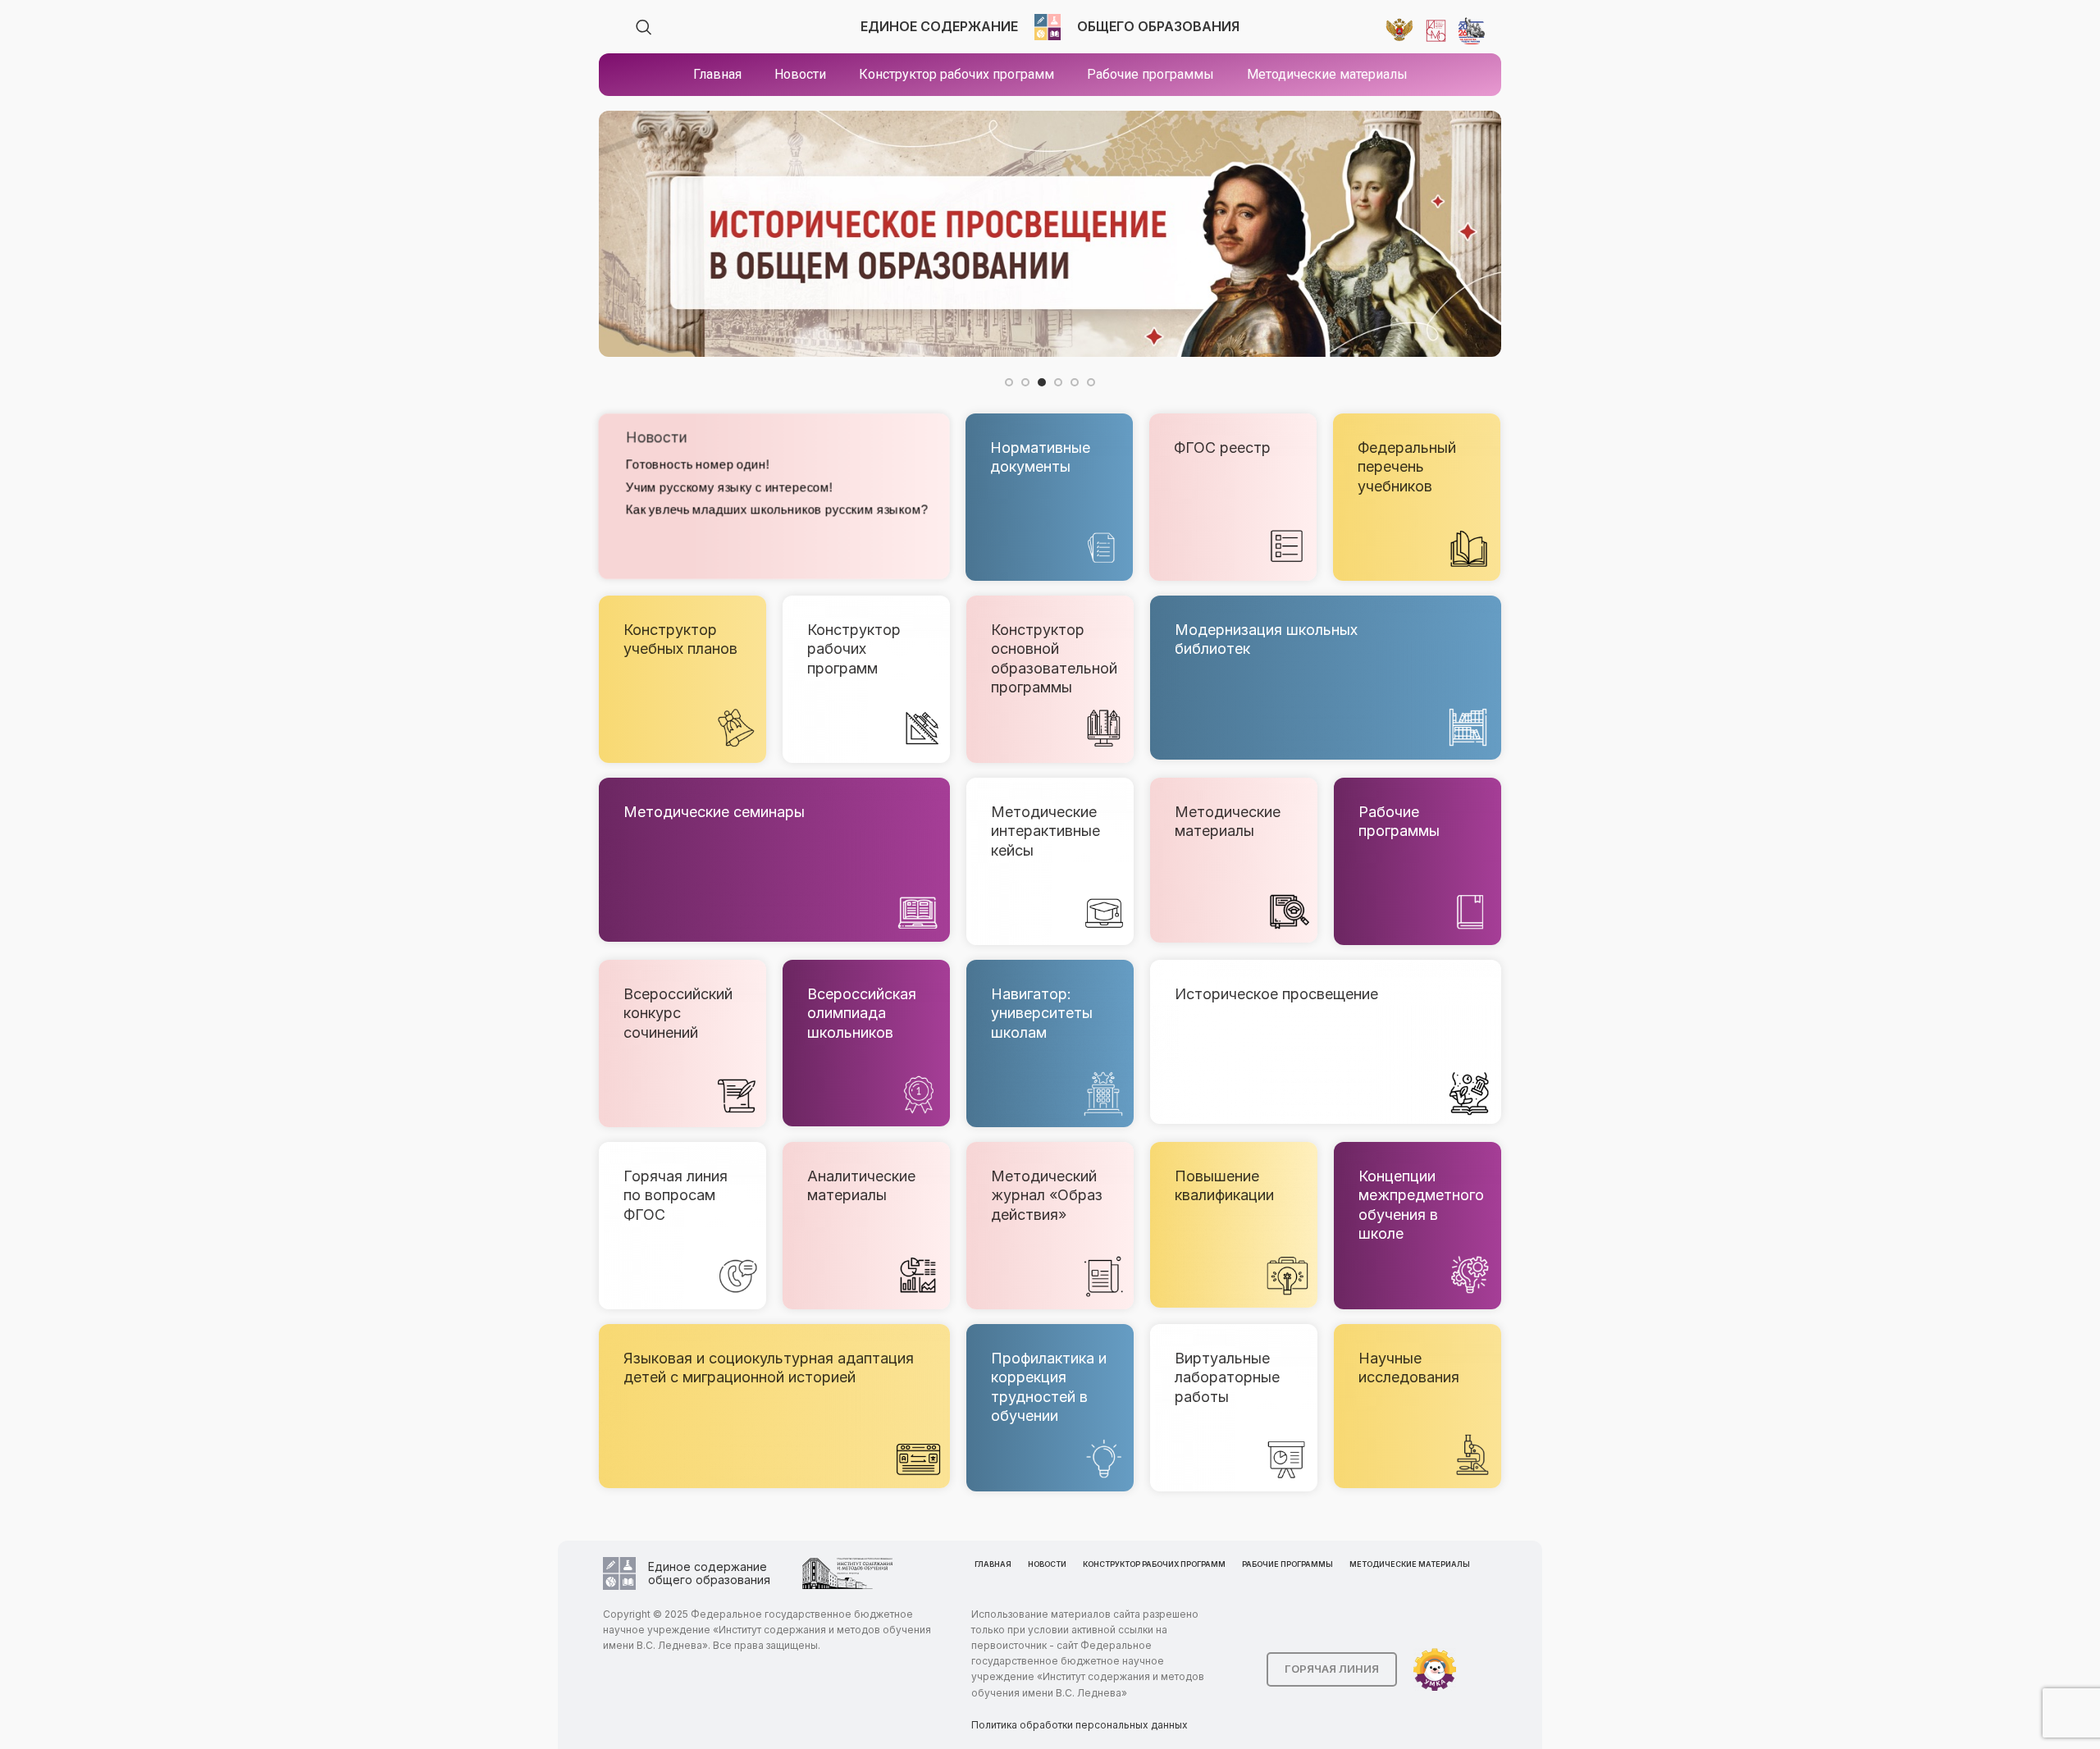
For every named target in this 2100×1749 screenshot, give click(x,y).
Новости (655, 438)
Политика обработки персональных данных (1080, 1725)
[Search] (644, 27)
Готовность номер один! (696, 465)
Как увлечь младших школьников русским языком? (776, 509)
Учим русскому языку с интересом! (728, 487)
